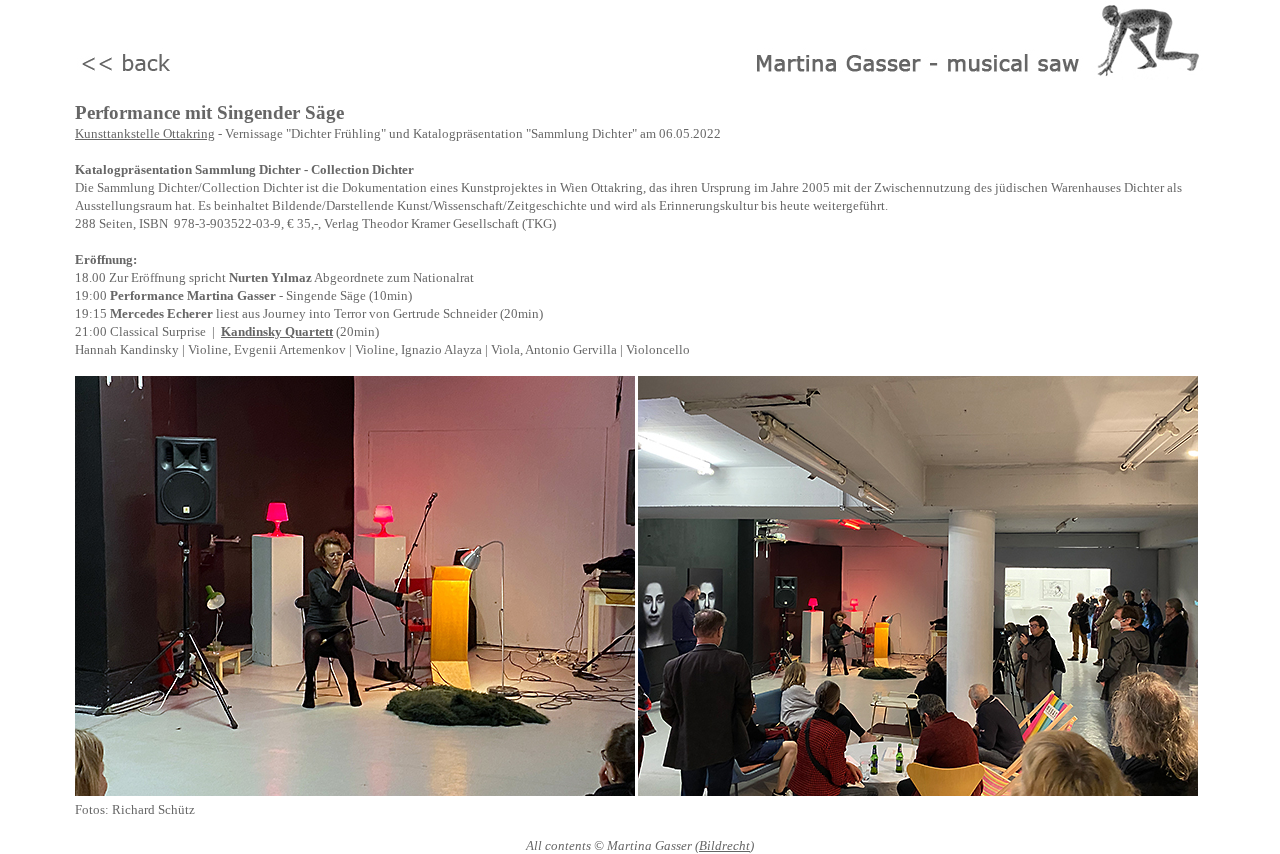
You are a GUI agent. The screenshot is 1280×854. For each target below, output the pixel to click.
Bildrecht (724, 845)
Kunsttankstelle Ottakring (145, 133)
